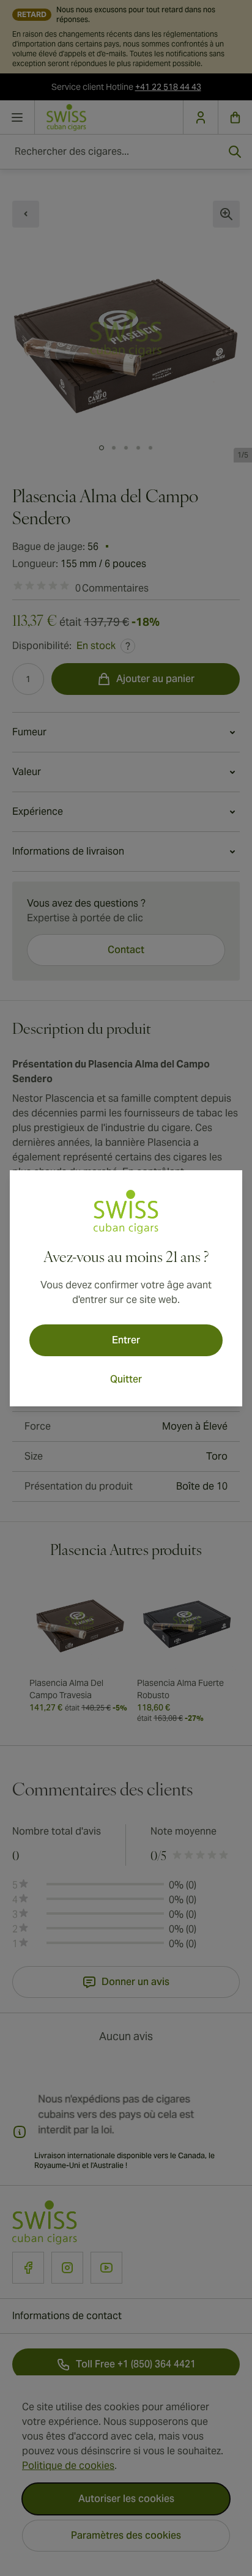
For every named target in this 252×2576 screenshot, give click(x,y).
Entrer (126, 1340)
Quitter (126, 1379)
